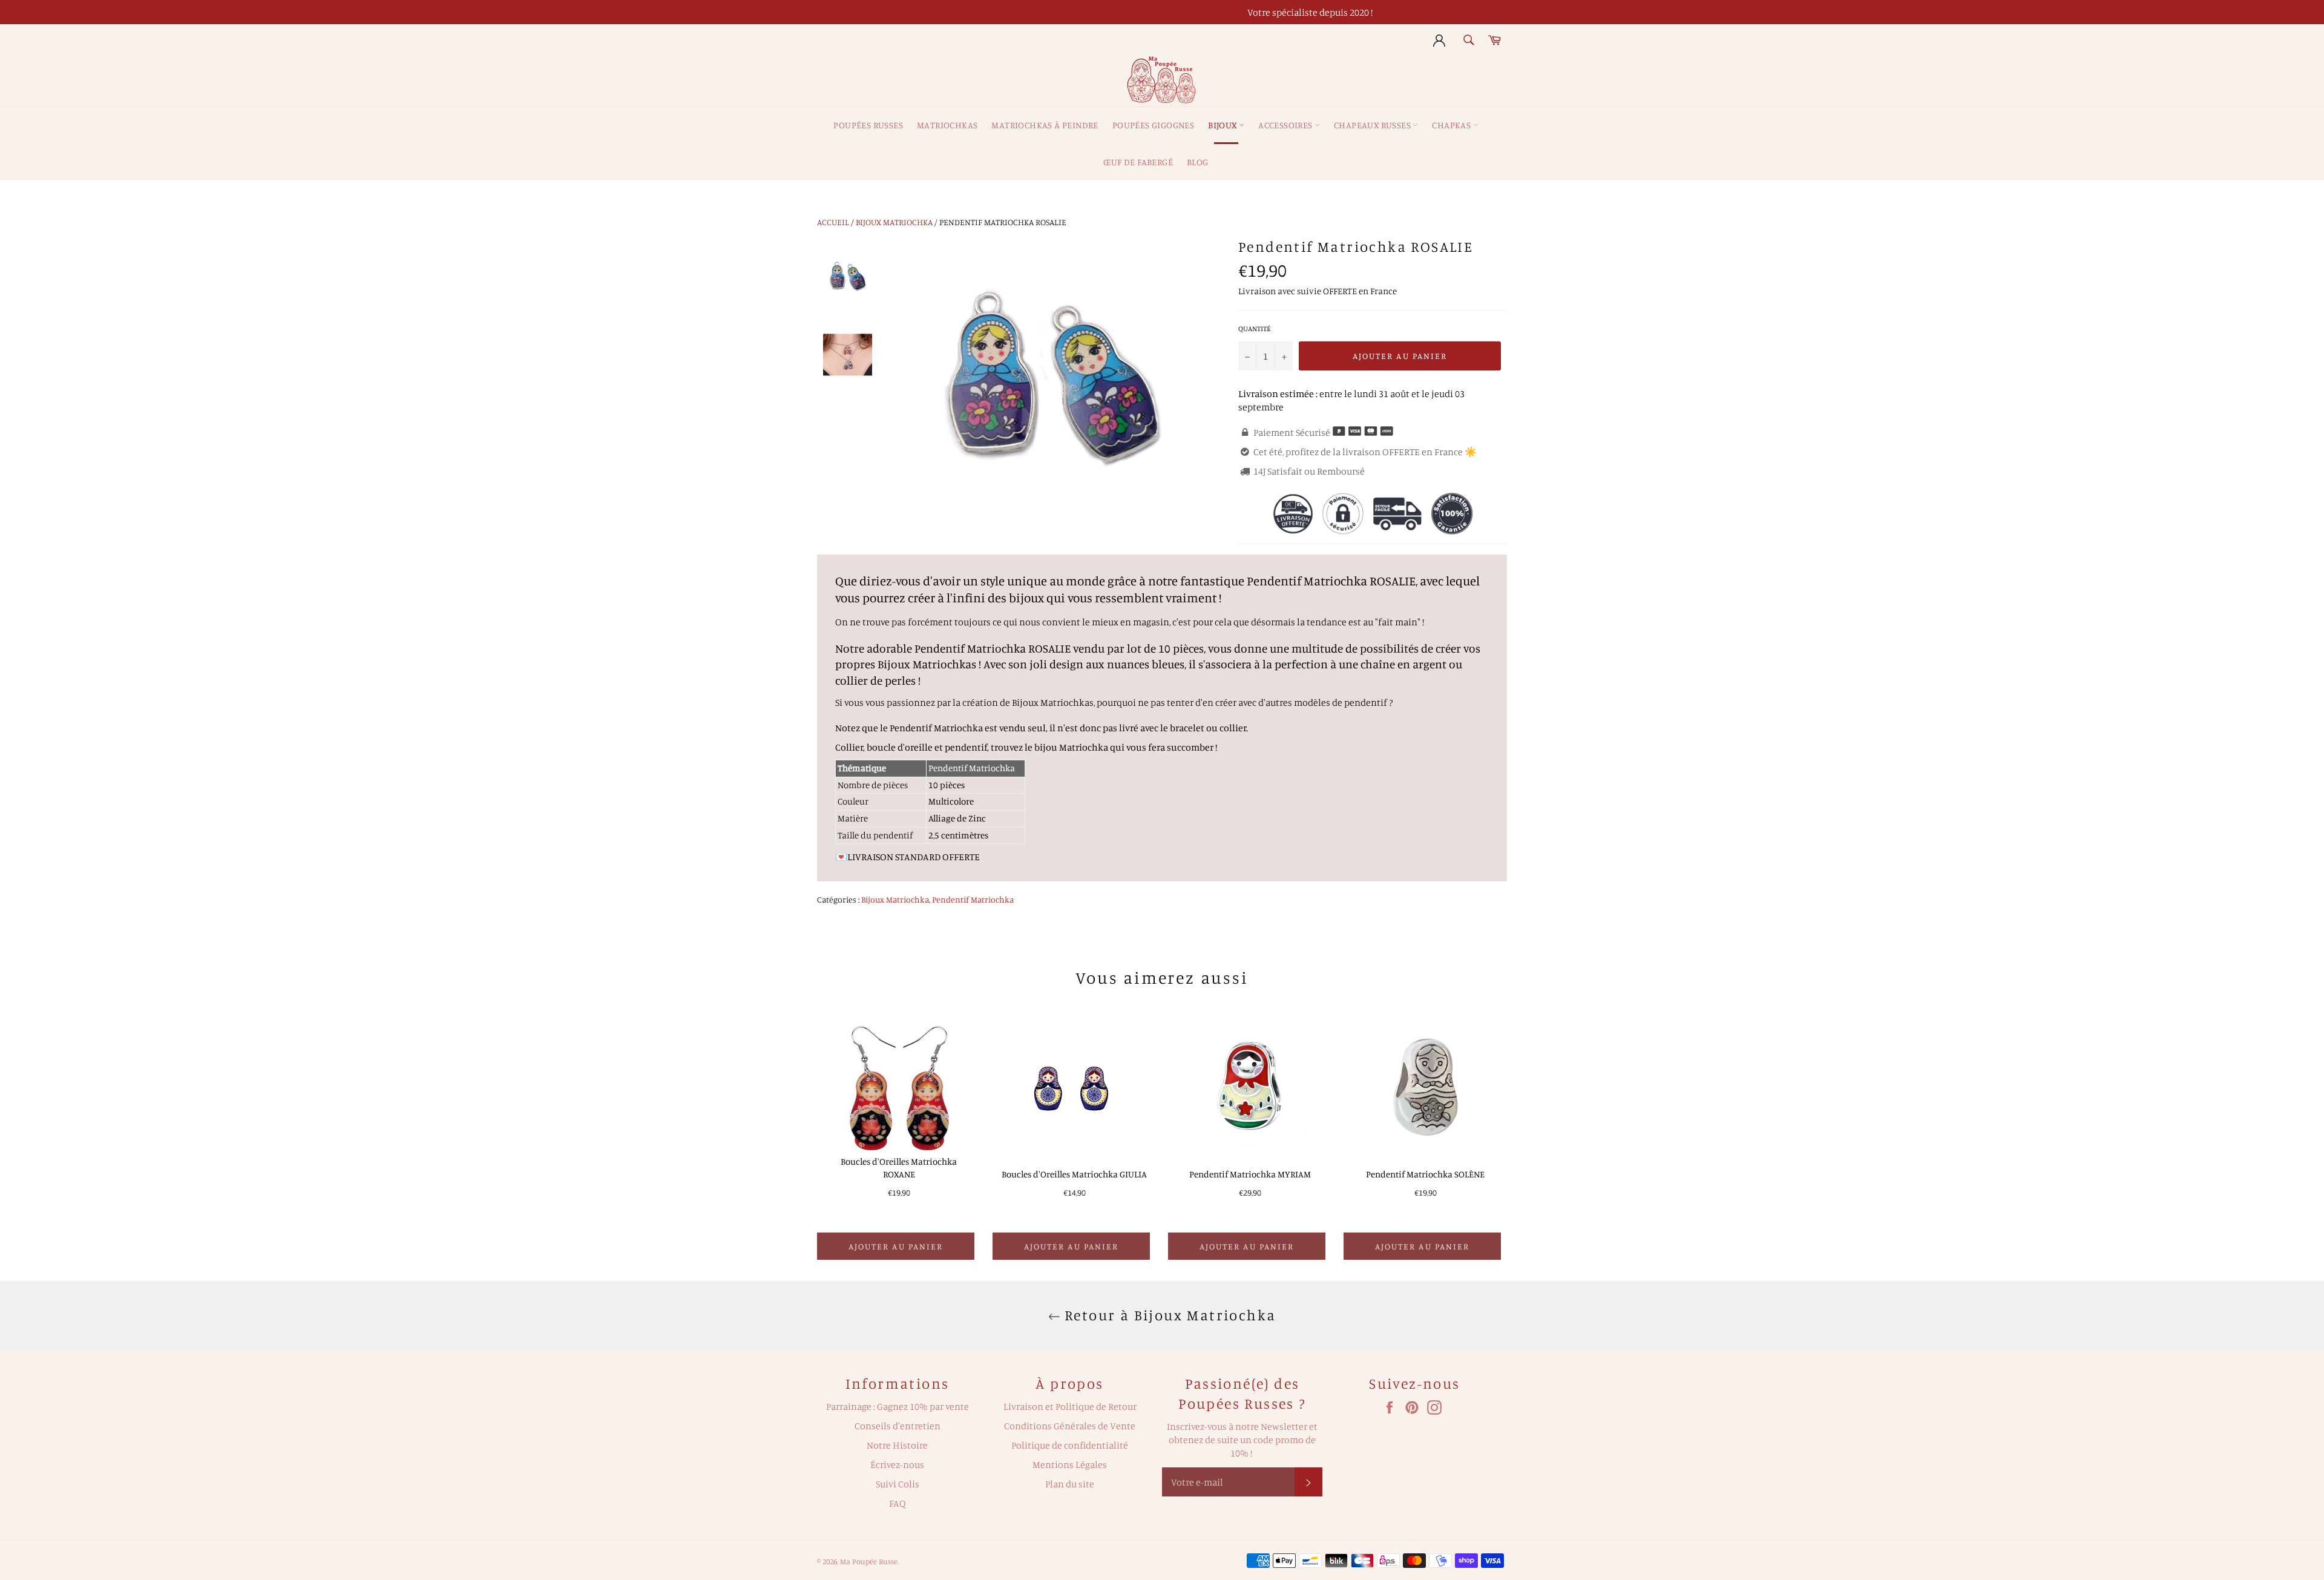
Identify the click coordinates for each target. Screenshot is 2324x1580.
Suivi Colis (898, 1484)
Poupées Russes (868, 125)
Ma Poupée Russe (869, 1561)
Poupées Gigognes (1153, 125)
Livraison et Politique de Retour (1070, 1406)
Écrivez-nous (897, 1464)
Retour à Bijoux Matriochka (1168, 1315)
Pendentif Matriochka (973, 899)
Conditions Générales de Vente (1070, 1426)
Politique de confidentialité (1070, 1445)
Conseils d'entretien (898, 1426)
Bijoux (1223, 125)
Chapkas (1452, 125)
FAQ (898, 1503)
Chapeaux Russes (1373, 125)
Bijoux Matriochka (894, 222)
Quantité (1255, 328)
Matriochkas (947, 125)
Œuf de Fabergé (1138, 162)
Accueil (833, 222)
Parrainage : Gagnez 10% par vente (898, 1406)
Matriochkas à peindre (1045, 125)
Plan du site (1070, 1484)
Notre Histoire (897, 1445)
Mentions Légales (1070, 1464)
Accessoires (1286, 125)
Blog (1198, 162)
